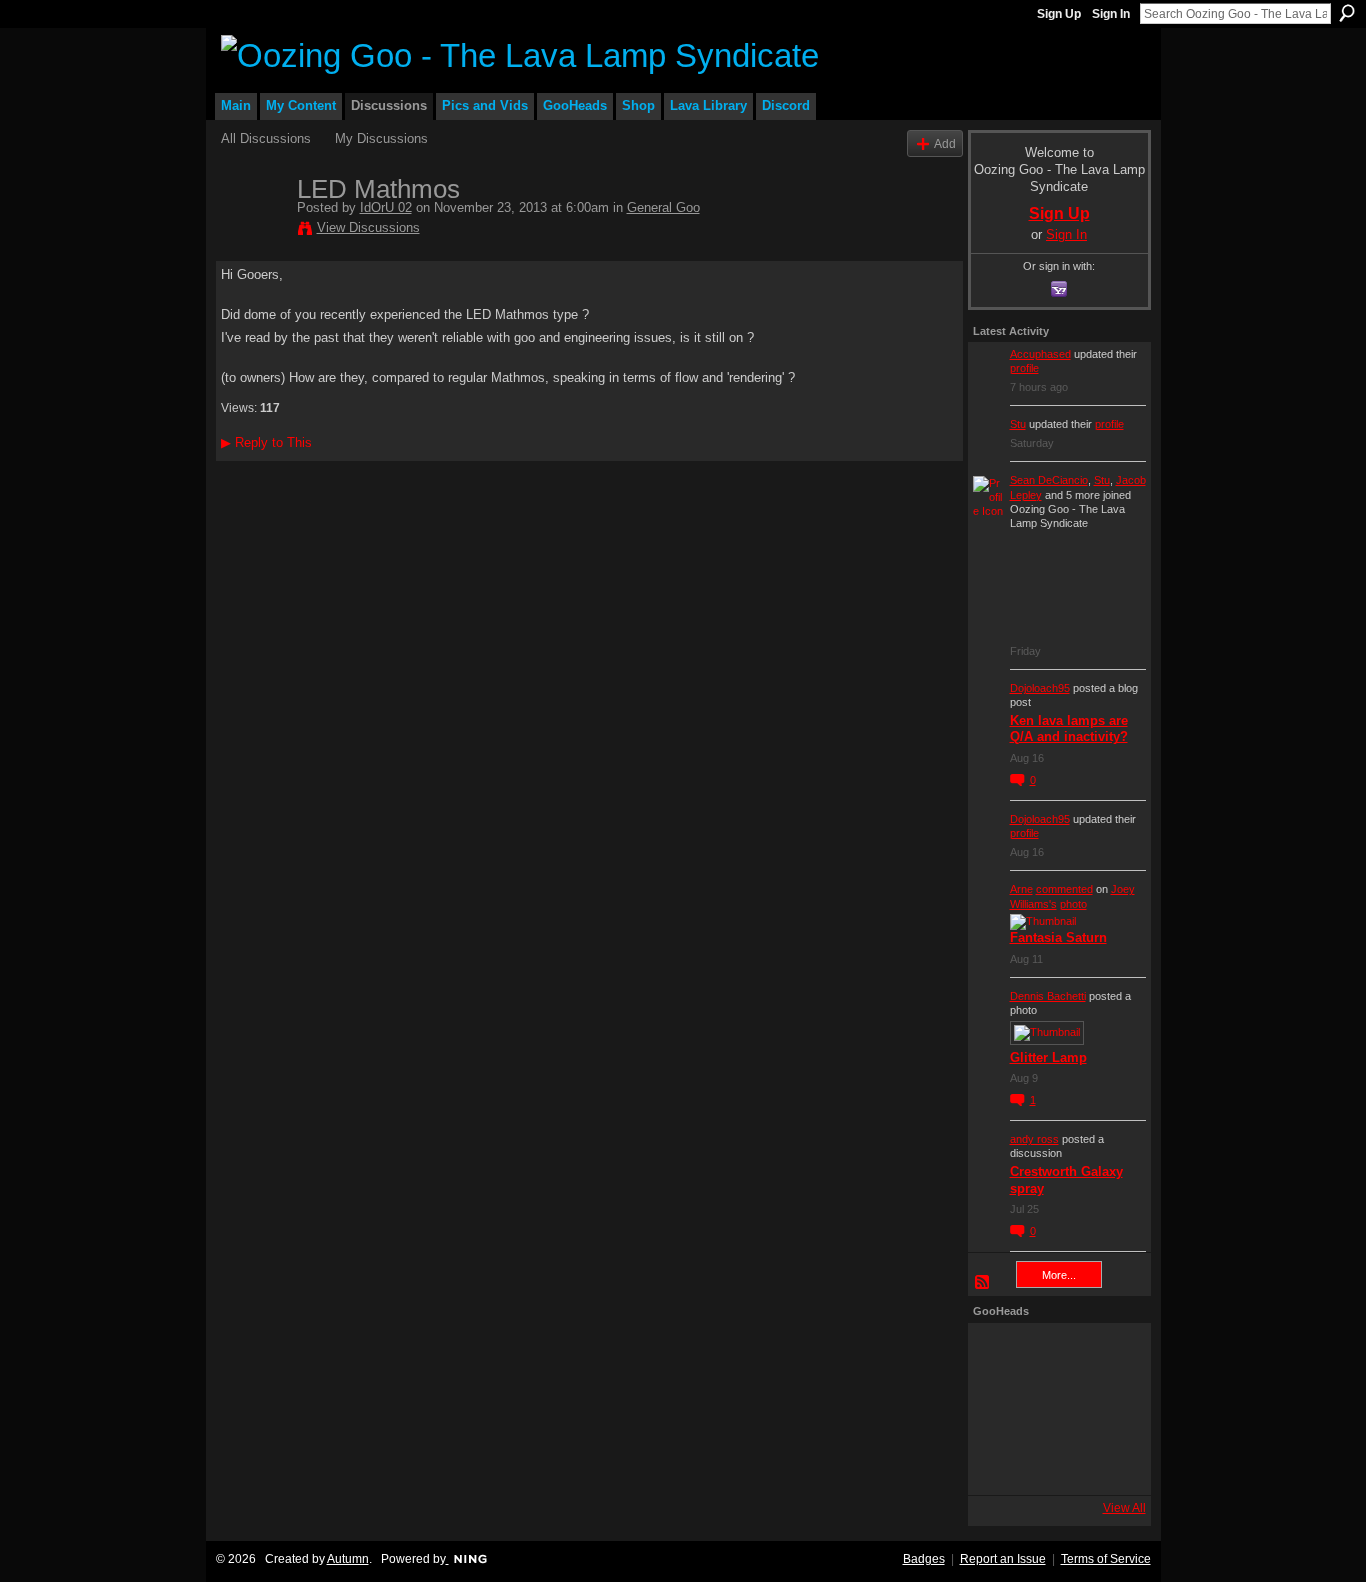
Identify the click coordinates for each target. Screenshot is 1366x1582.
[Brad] (1108, 1409)
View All (1124, 1508)
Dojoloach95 (1040, 688)
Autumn (348, 1559)
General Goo (663, 207)
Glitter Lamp (1048, 1057)
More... (1059, 1275)
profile (1024, 368)
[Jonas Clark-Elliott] (1000, 1409)
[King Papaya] (1000, 1355)
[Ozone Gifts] (1108, 1355)
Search (1347, 13)
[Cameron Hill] (1054, 1355)
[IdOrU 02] (253, 231)
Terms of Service (1106, 1559)
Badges (924, 1559)
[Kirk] (1054, 1409)
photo (1073, 904)
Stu (1018, 424)
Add (945, 143)
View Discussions (368, 227)
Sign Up (1059, 14)
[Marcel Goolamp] (1108, 1463)
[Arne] (1054, 1463)
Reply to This (266, 442)
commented (1064, 889)
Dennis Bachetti (1048, 996)
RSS (983, 1283)
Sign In (1111, 14)
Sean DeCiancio (1049, 480)
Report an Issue (1003, 1559)
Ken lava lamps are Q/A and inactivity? (1069, 729)
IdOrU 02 (386, 207)
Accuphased (1040, 354)
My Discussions (381, 138)
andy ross (1034, 1139)
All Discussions (266, 138)
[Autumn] (1000, 1463)
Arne (1021, 889)
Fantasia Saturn (1058, 937)
